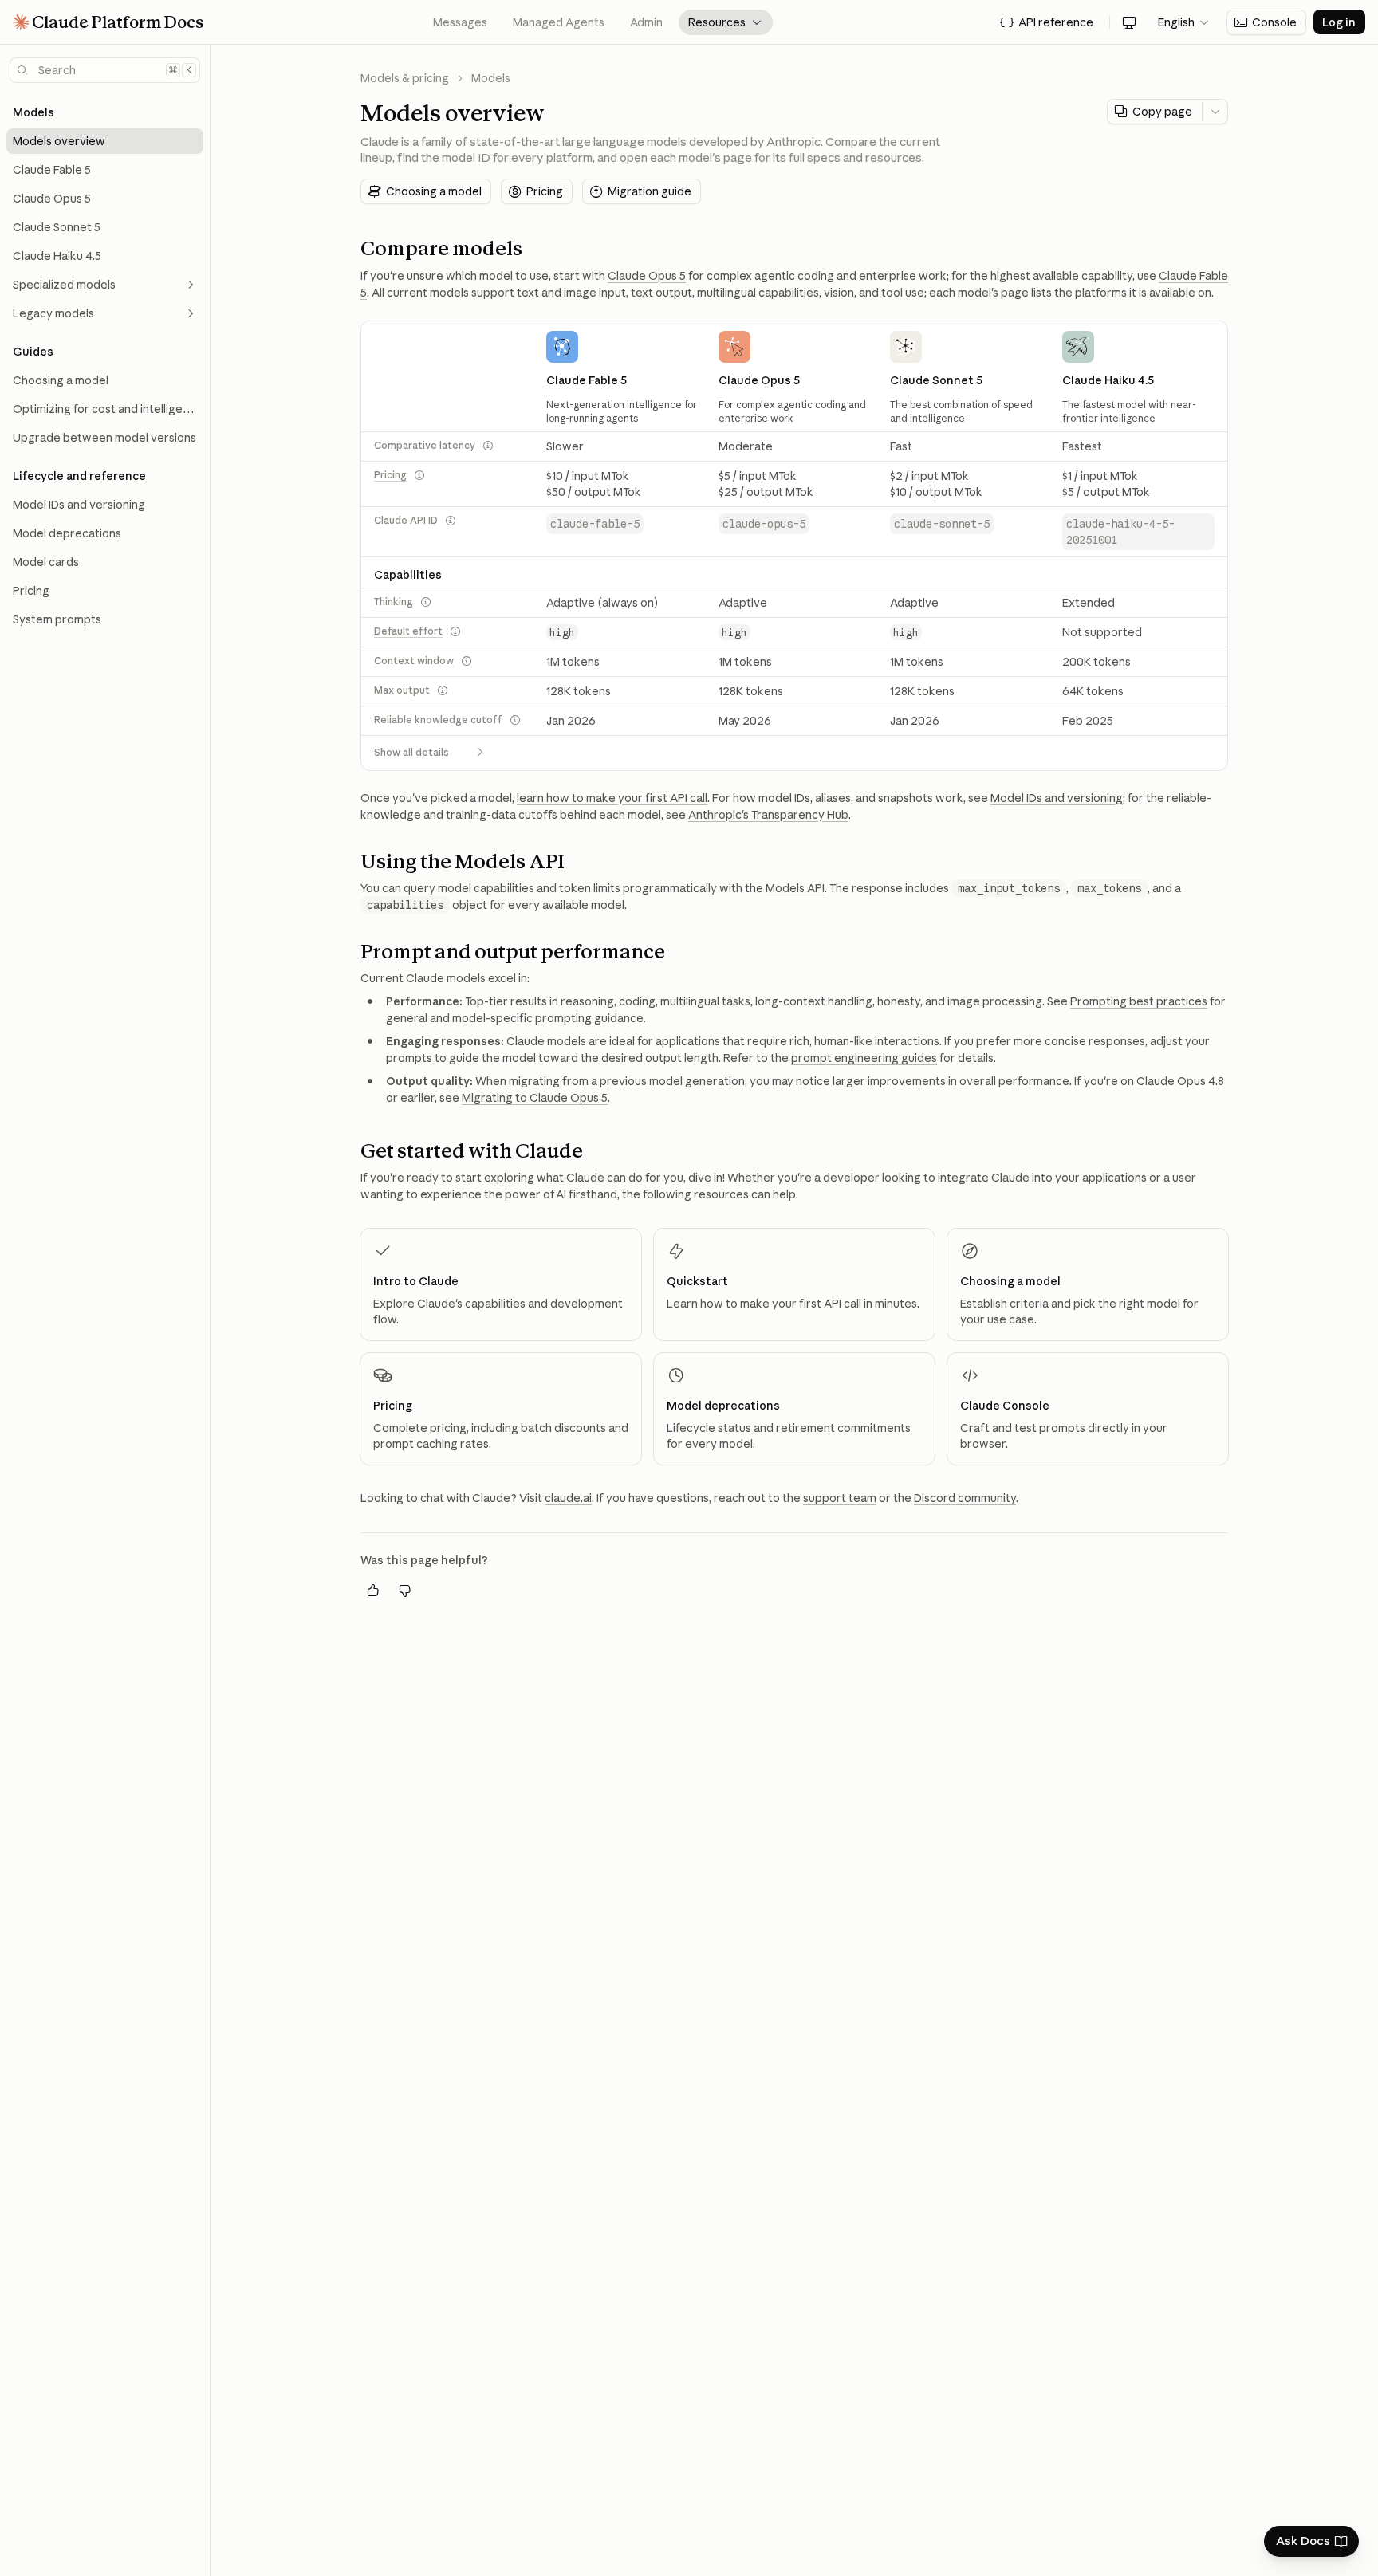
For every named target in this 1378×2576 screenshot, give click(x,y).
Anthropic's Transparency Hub (768, 815)
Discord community (965, 1498)
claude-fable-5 (595, 524)
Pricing (390, 475)
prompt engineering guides (864, 1058)
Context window (414, 661)
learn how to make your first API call (612, 798)
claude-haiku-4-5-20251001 (1120, 532)
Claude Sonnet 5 (936, 380)
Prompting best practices (1139, 1001)
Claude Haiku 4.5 (1108, 380)
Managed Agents (559, 22)
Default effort (408, 631)
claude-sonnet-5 (942, 524)
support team (840, 1498)
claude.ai (568, 1498)
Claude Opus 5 (647, 276)
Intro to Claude (416, 1281)
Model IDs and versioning (1057, 798)
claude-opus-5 (764, 524)
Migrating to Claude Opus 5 (535, 1098)
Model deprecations (723, 1406)
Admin (646, 22)
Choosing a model (1010, 1281)
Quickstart (697, 1281)
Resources (726, 22)
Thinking (394, 602)
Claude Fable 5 (587, 380)
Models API (795, 888)
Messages (460, 22)
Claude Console (1005, 1406)
